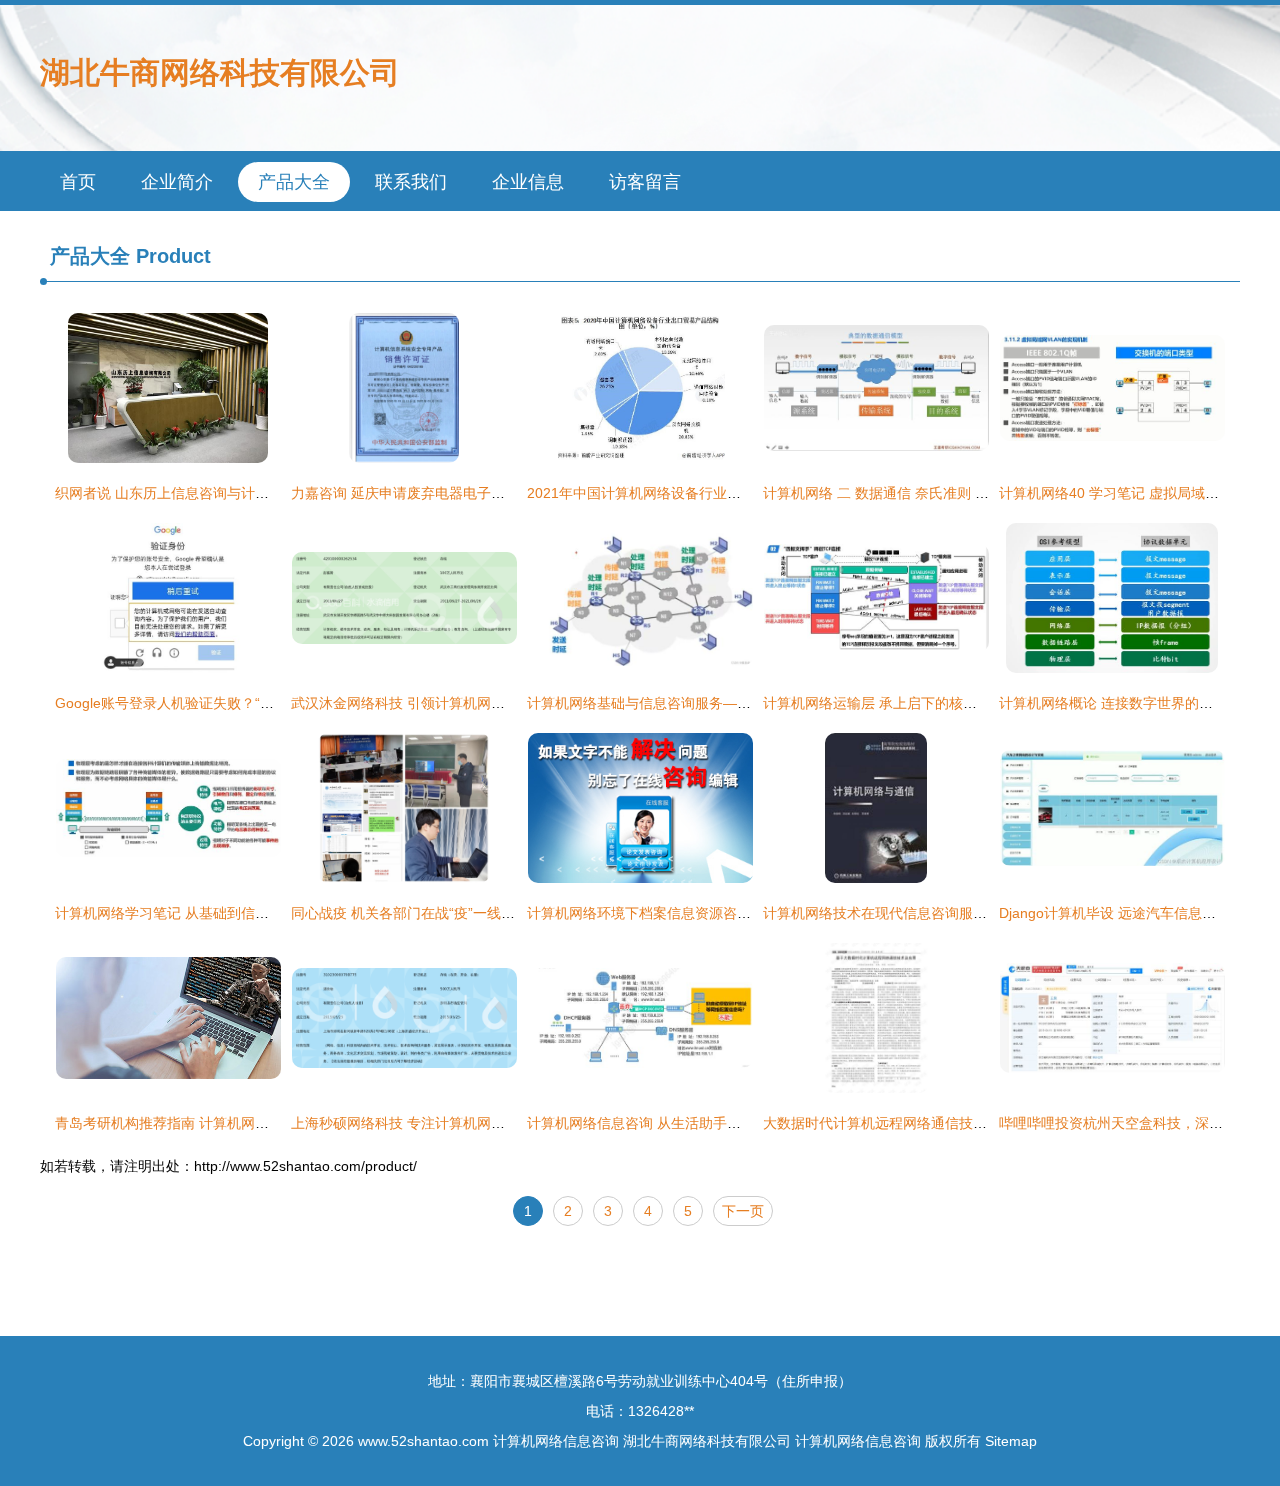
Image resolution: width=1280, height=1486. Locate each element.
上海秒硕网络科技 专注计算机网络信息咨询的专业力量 (461, 1123)
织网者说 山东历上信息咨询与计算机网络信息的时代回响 (232, 493)
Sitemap (1011, 1441)
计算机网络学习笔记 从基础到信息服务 (176, 913)
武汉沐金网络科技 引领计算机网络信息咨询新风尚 (447, 703)
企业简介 (177, 182)
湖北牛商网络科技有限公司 (220, 72)
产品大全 (294, 182)
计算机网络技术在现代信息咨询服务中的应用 (903, 913)
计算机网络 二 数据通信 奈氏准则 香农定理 (897, 493)
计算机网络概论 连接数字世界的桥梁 (1113, 703)
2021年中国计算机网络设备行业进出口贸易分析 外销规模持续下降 (734, 493)
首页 (78, 182)
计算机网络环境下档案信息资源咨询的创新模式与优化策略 (709, 913)
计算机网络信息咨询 (556, 1441)
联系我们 (411, 182)
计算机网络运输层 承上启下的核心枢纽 (884, 703)
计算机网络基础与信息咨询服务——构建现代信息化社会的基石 (723, 703)
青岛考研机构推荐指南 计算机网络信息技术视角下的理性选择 (246, 1123)
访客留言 (645, 182)
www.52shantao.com (423, 1441)
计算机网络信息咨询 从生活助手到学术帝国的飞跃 (683, 1123)
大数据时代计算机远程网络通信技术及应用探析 (910, 1123)
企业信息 (528, 182)
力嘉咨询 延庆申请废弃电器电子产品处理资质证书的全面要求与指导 (503, 493)
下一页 (743, 1211)
